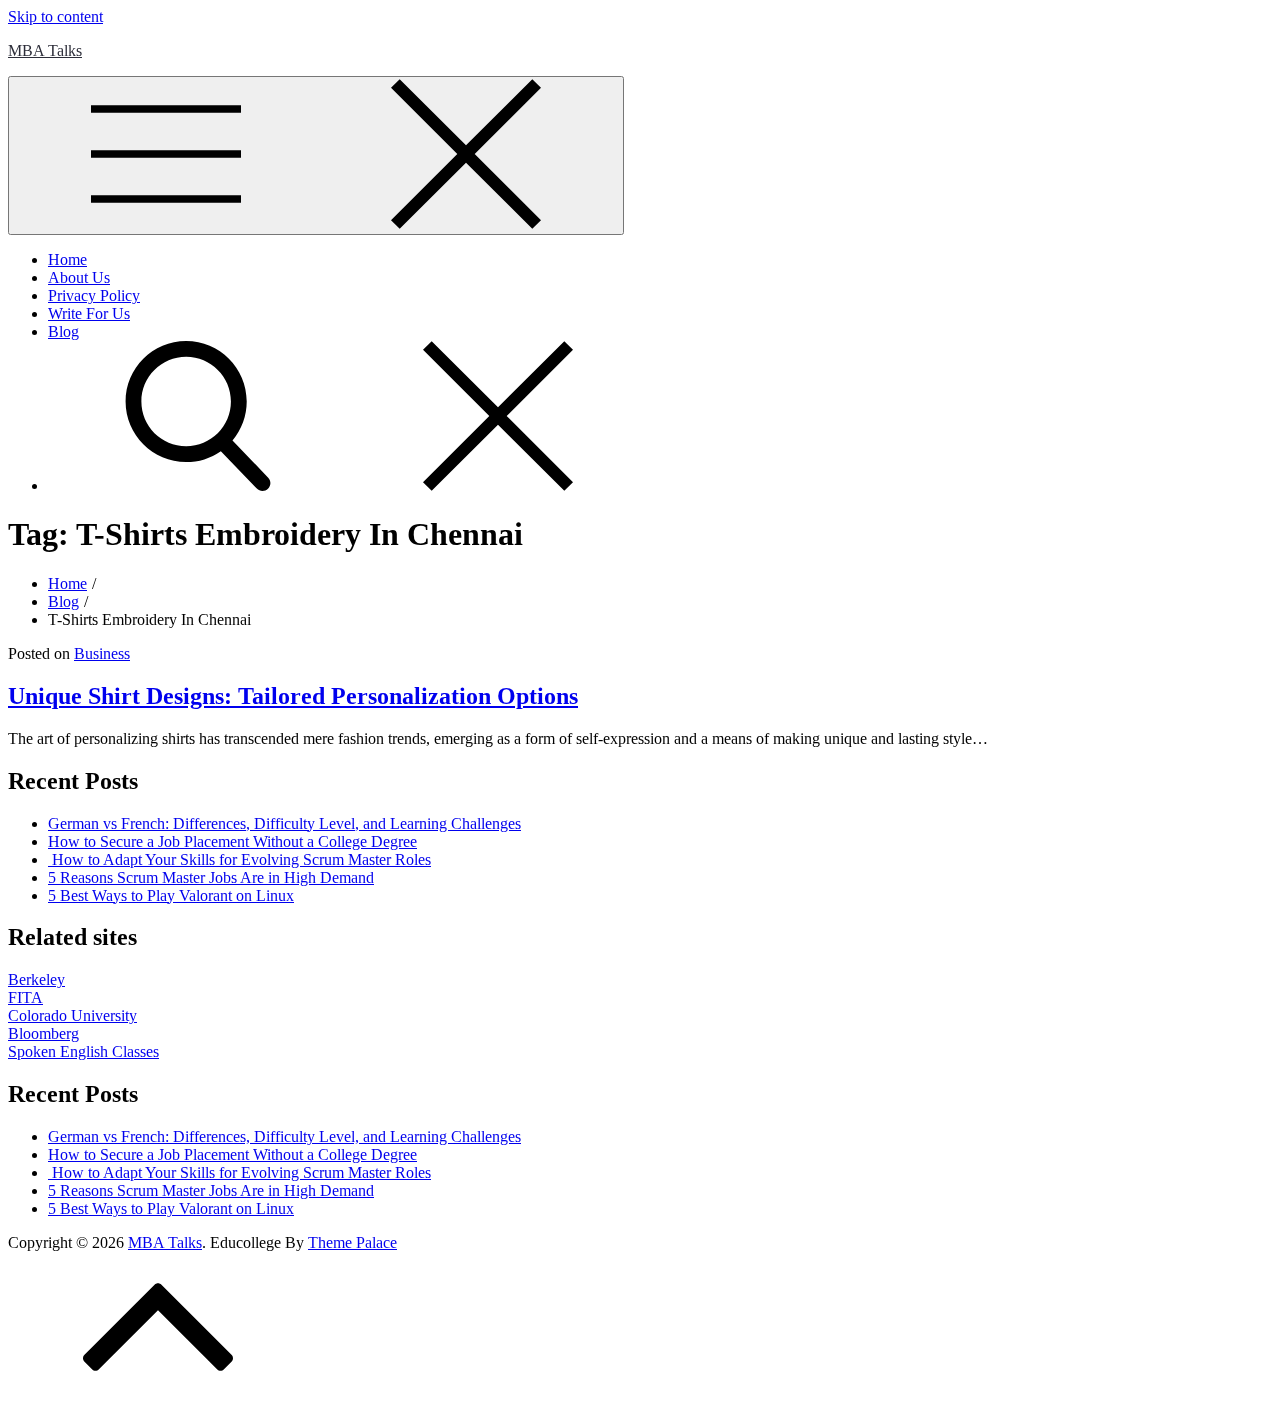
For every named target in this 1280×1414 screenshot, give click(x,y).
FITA (25, 997)
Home (67, 259)
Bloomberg (43, 1033)
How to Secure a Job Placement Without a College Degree (232, 841)
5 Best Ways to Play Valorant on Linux (171, 895)
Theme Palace (352, 1242)
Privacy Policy (94, 295)
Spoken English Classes (83, 1051)
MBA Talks (45, 50)
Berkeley (36, 979)
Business (102, 653)
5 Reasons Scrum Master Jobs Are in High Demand (211, 877)
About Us (79, 277)
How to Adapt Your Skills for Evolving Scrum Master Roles (239, 859)
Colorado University (72, 1015)
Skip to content (55, 16)
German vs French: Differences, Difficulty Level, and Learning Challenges (284, 823)
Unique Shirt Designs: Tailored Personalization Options (293, 696)
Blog (63, 331)
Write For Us (89, 313)
